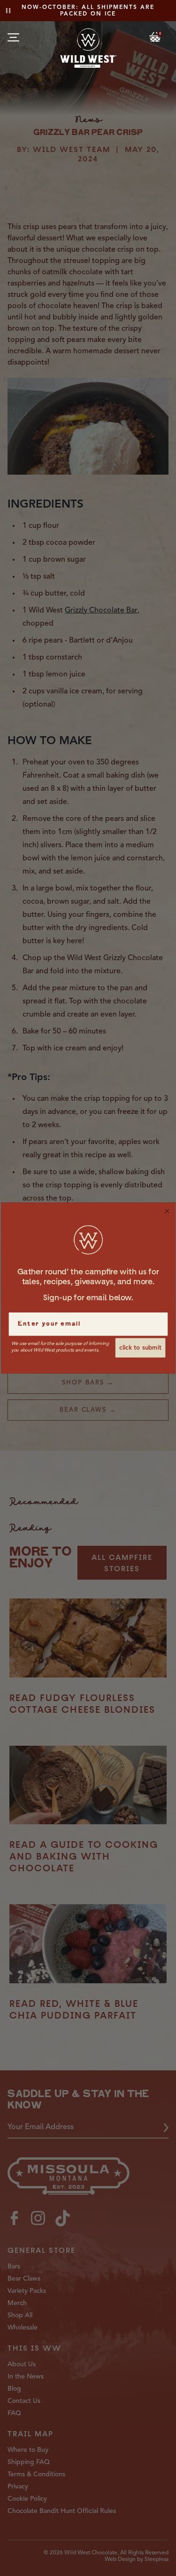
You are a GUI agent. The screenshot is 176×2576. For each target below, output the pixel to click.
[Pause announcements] (8, 11)
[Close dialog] (167, 1211)
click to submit (140, 1348)
